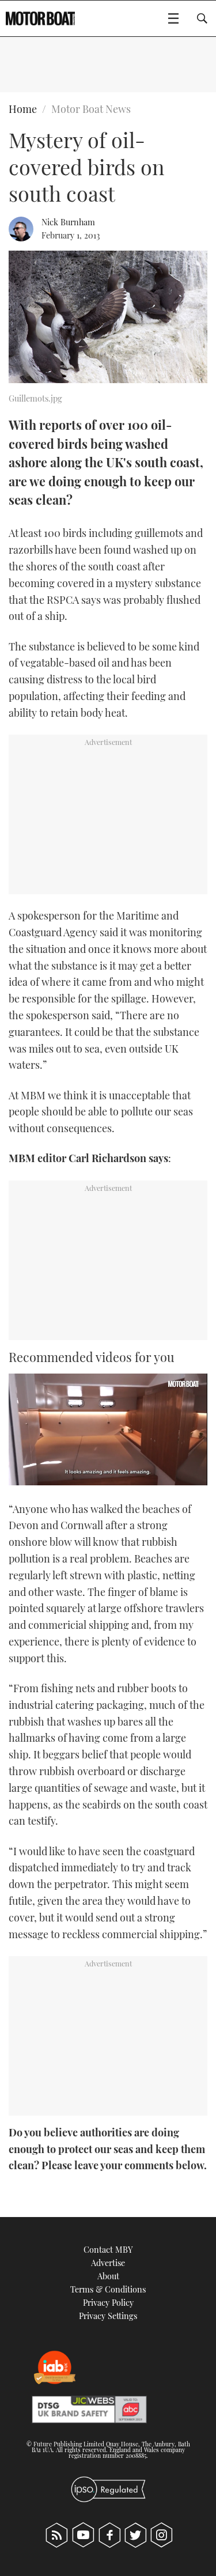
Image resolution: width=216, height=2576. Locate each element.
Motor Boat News (91, 109)
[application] (108, 1429)
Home (23, 109)
